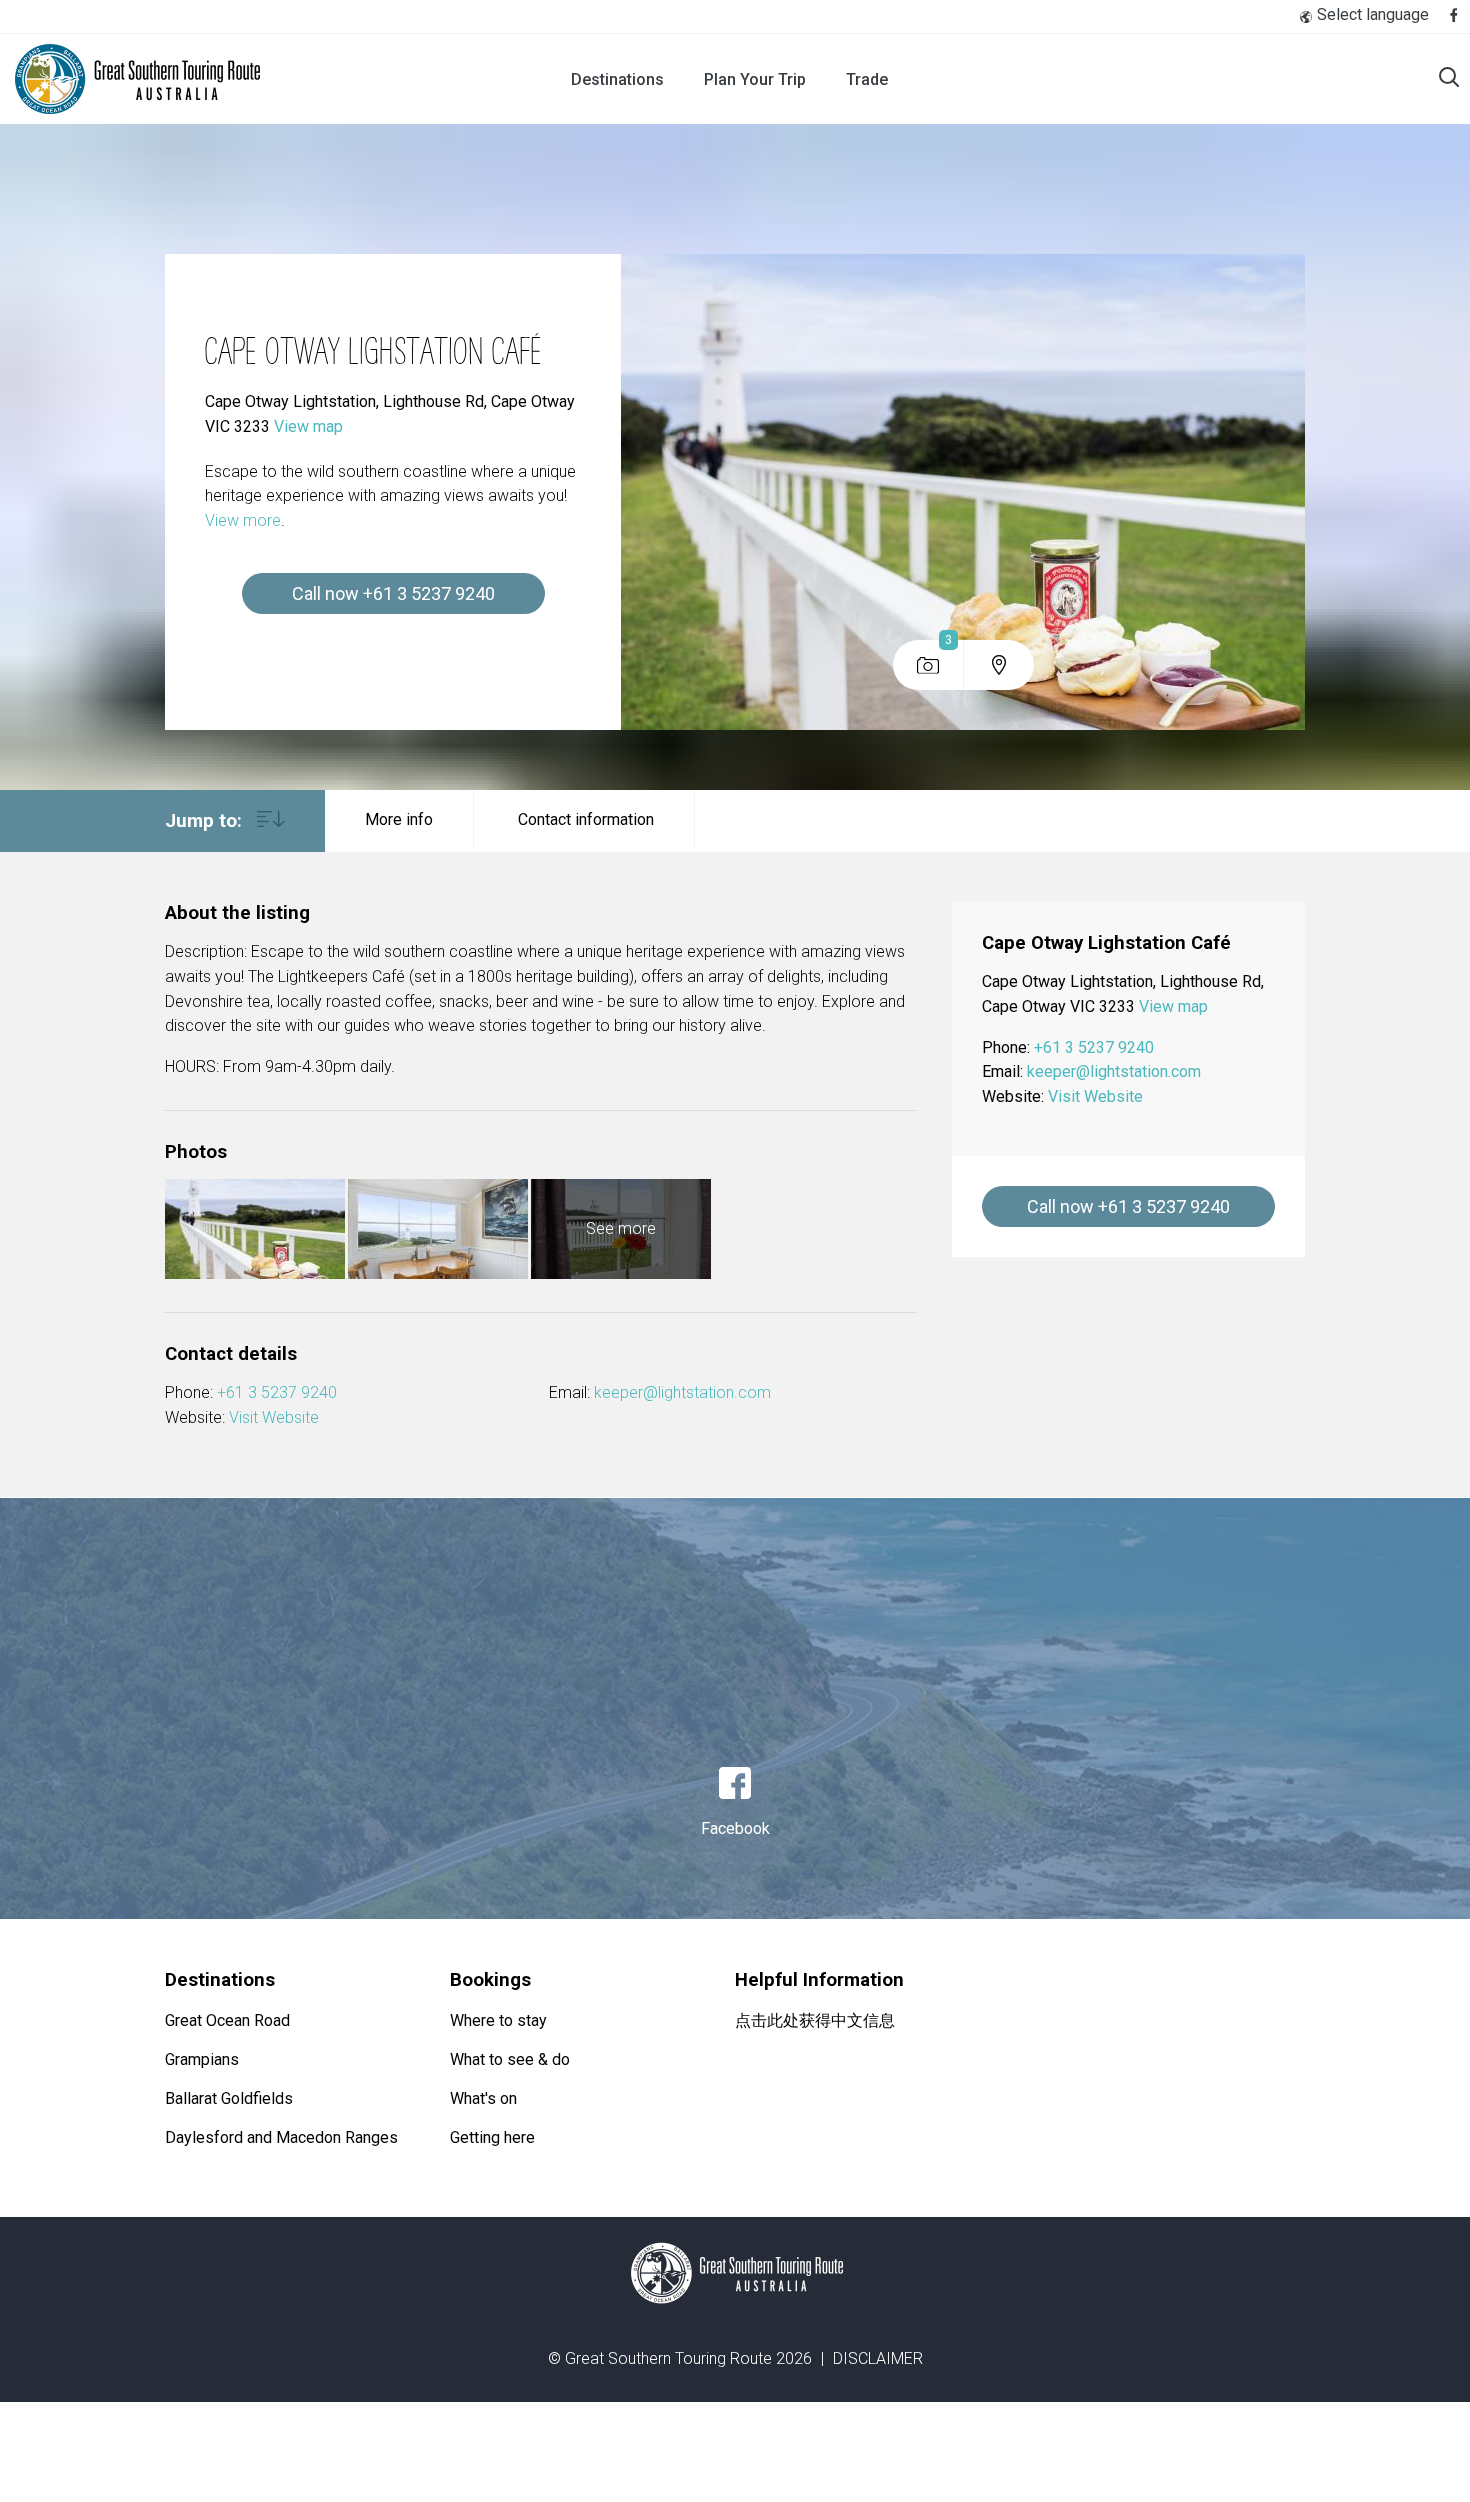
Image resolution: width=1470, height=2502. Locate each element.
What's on (483, 2098)
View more (243, 520)
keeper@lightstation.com (682, 1392)
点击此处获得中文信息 (815, 2020)
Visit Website (274, 1417)
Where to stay (498, 2020)
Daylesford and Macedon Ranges (281, 2137)
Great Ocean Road (227, 2020)
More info (399, 819)
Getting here (492, 2137)
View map (308, 426)
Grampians (202, 2059)
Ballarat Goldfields (229, 2098)
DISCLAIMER (878, 2358)
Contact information (586, 819)
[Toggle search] (1449, 79)
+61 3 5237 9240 (277, 1392)
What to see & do (510, 2059)
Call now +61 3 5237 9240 (393, 593)
